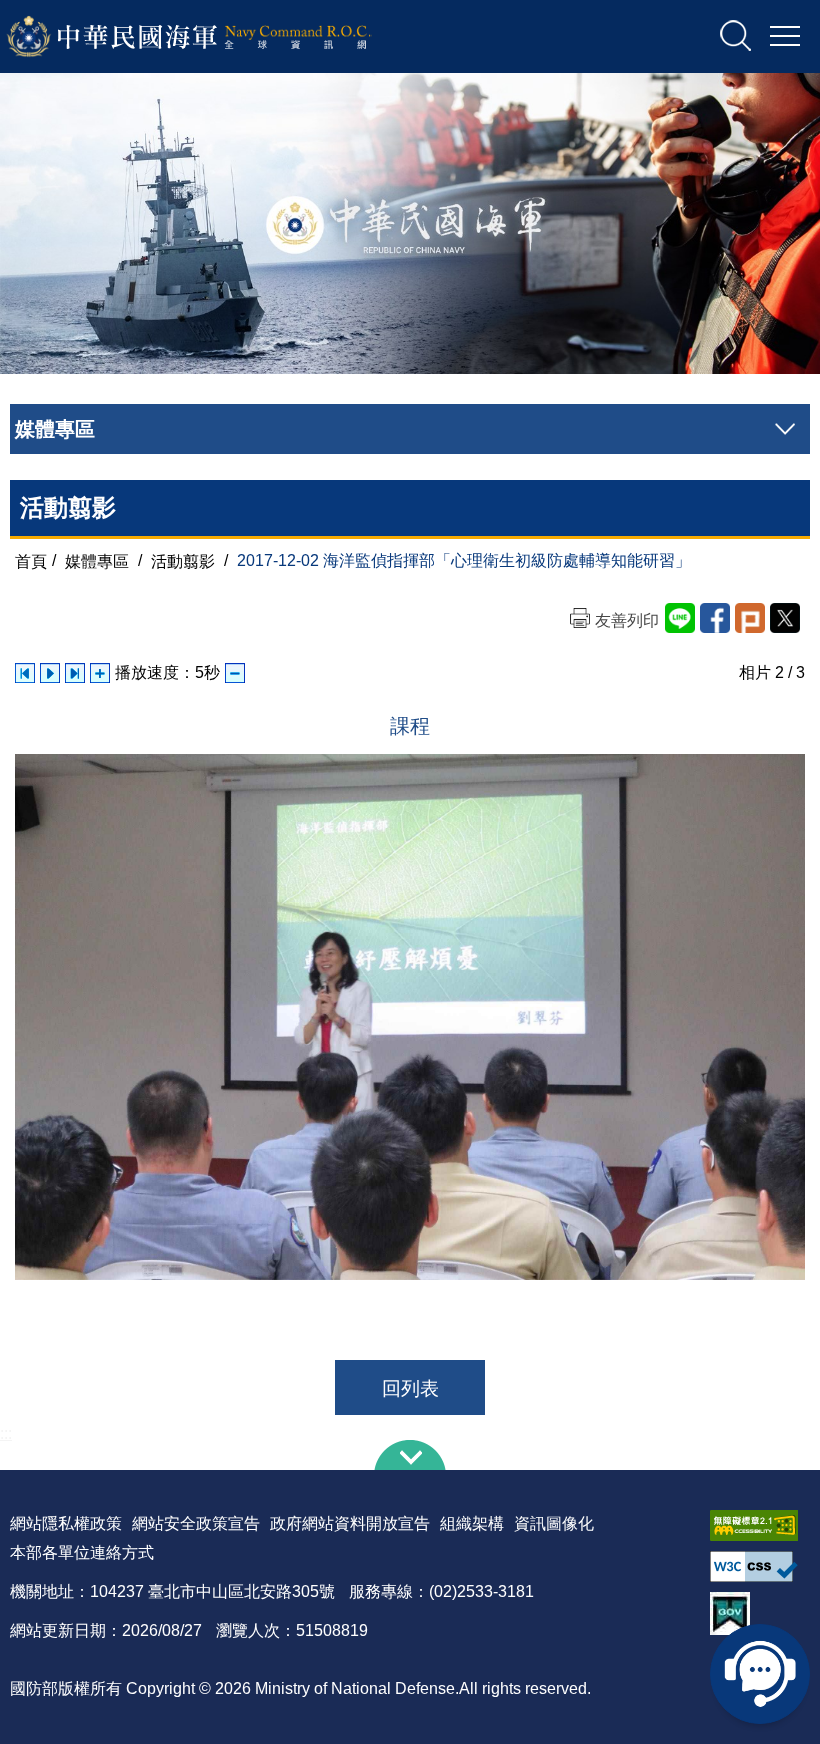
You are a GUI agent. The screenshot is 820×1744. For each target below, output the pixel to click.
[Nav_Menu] (785, 37)
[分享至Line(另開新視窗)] (680, 618)
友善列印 (627, 620)
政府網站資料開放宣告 (350, 1523)
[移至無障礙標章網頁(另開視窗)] (760, 1525)
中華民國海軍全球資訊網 (215, 37)
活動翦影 (183, 560)
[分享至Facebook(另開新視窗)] (715, 618)
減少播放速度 (235, 673)
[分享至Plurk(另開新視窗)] (750, 618)
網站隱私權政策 (66, 1523)
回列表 (410, 1388)
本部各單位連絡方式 (82, 1552)
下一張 (75, 673)
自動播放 (50, 673)
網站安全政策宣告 (196, 1523)
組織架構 (472, 1523)
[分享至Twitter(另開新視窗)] (785, 618)
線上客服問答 (760, 1674)
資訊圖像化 (554, 1523)
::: (6, 1433)
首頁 (31, 560)
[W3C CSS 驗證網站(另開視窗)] (760, 1566)
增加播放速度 (100, 673)
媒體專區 (97, 560)
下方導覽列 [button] (410, 1455)
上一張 (25, 673)
